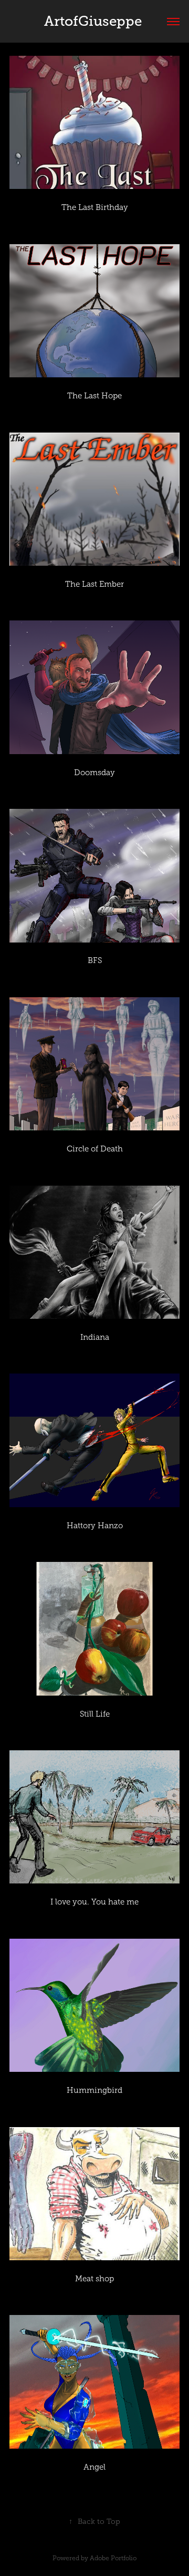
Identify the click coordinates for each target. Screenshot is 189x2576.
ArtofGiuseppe (95, 21)
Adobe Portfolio (113, 2558)
